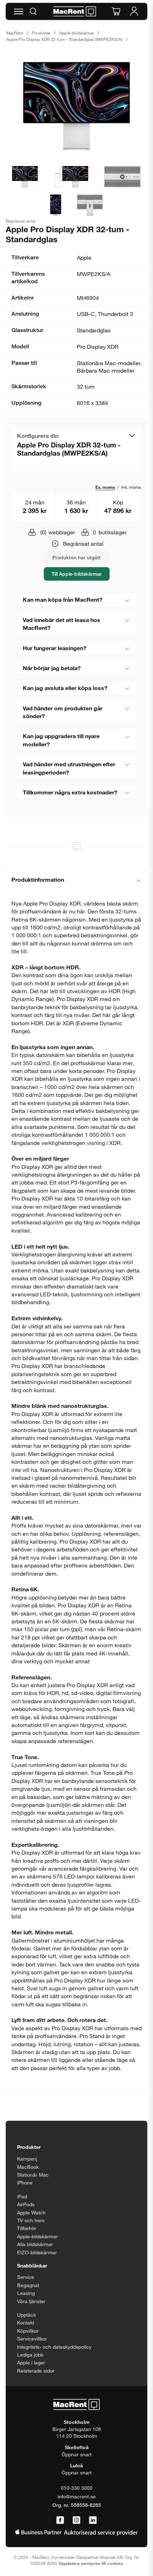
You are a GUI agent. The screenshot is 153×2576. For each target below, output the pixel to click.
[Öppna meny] (19, 11)
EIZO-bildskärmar (37, 2252)
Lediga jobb (30, 2355)
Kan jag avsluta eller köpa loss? (65, 688)
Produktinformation (38, 879)
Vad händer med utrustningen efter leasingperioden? (69, 768)
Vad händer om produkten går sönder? (63, 712)
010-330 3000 (77, 2488)
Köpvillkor (28, 2331)
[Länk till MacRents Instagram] (76, 2520)
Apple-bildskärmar (76, 33)
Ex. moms (105, 487)
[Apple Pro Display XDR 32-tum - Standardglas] (76, 106)
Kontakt (26, 2323)
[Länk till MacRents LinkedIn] (93, 2520)
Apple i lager (31, 2362)
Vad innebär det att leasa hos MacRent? (62, 624)
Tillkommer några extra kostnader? (70, 792)
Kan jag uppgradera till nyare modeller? (61, 740)
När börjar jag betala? (52, 668)
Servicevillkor (32, 2339)
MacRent (15, 33)
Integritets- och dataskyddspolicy (54, 2347)
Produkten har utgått (76, 557)
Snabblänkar (32, 2266)
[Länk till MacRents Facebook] (60, 2520)
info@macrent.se (77, 2496)
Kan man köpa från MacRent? (63, 599)
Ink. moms (131, 487)
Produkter (41, 33)
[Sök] (33, 11)
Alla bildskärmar (35, 2244)
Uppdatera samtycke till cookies (91, 2563)
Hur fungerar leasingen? (55, 648)
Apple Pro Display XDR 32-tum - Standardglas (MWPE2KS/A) (64, 39)
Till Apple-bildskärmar (77, 574)
